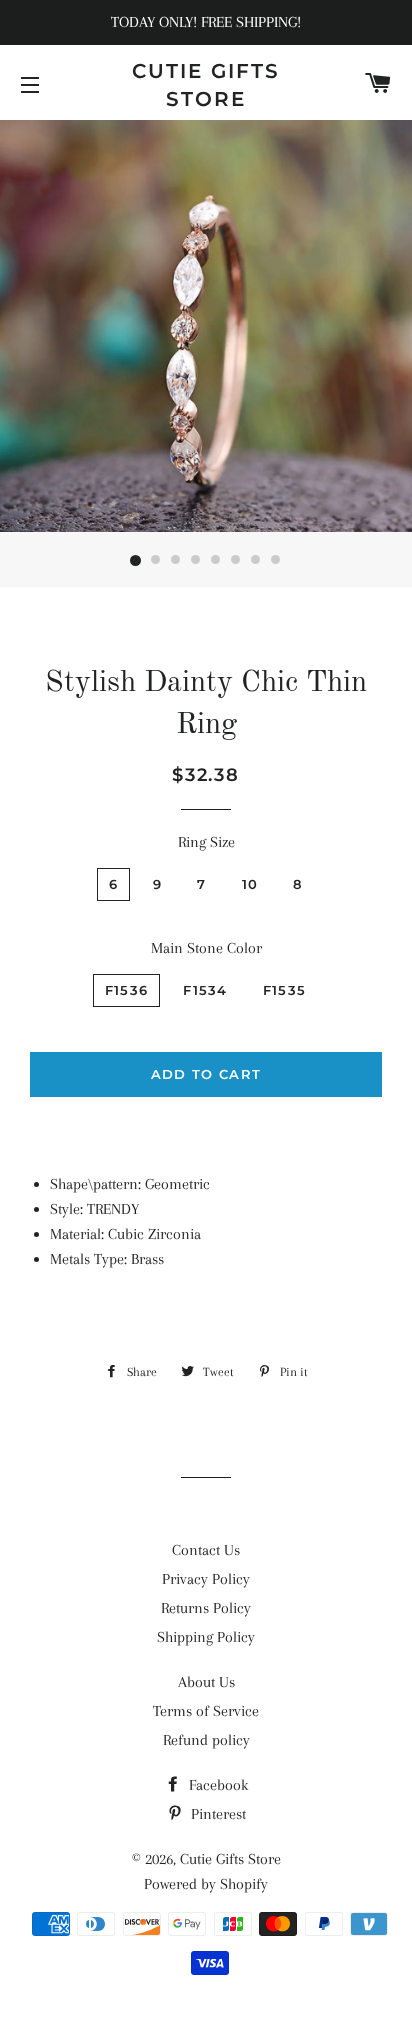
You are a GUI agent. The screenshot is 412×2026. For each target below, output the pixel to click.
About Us (206, 1682)
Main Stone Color (206, 948)
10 (250, 884)
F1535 (285, 990)
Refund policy (206, 1740)
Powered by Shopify (206, 1884)
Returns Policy (206, 1608)
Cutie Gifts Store (206, 85)
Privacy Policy (206, 1579)
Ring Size (206, 842)
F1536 (127, 990)
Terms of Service (206, 1711)
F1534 (205, 990)
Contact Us (206, 1550)
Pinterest (216, 1814)
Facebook (216, 1785)
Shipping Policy (206, 1637)
